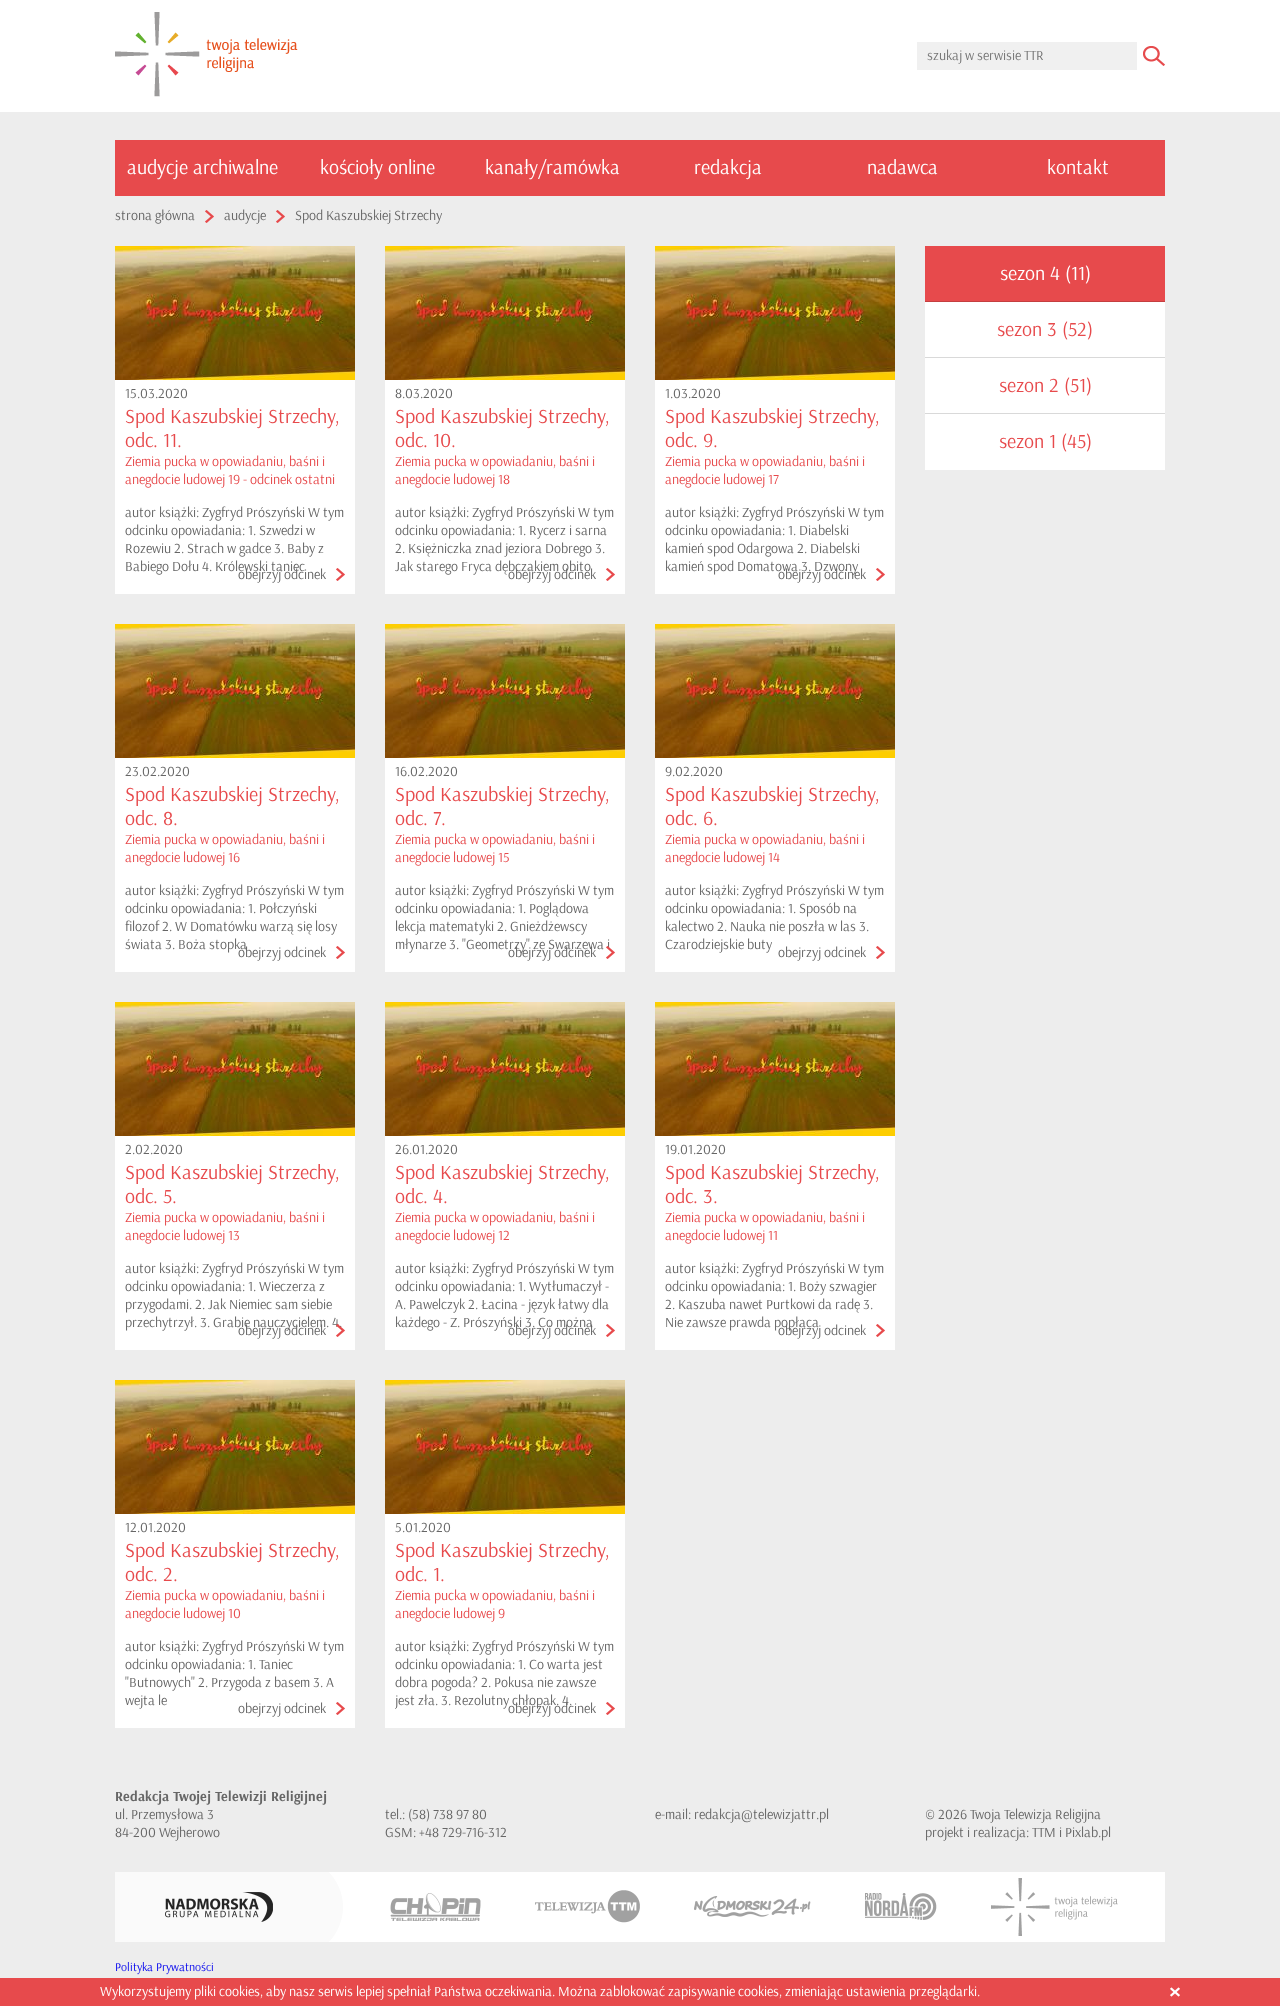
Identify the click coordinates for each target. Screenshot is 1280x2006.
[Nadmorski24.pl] (752, 1906)
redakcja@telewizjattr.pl (761, 1814)
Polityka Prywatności (164, 1967)
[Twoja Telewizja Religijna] (1054, 1907)
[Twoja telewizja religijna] (206, 56)
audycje (245, 215)
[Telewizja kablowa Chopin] (435, 1907)
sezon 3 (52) (1045, 329)
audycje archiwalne (202, 167)
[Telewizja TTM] (587, 1906)
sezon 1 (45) (1045, 441)
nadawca (902, 167)
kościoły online (377, 167)
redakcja (728, 167)
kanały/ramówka (552, 167)
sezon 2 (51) (1045, 385)
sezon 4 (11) (1045, 273)
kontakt (1078, 167)
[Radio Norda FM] (901, 1906)
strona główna (155, 215)
